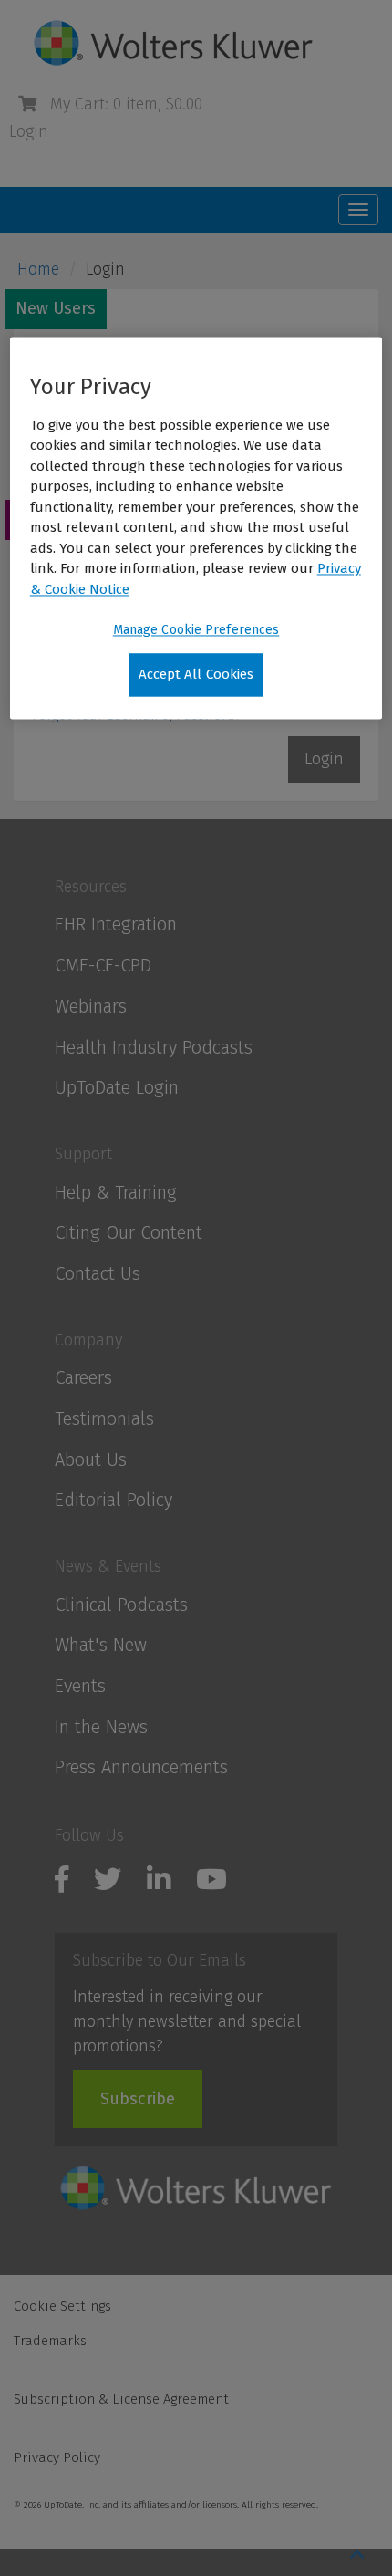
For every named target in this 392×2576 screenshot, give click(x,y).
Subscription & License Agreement (121, 2399)
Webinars (91, 1006)
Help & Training (116, 1192)
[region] (196, 528)
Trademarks (50, 2341)
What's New (101, 1645)
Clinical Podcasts (121, 1605)
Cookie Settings (62, 2306)
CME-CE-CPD (103, 965)
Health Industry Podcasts (154, 1047)
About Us (91, 1459)
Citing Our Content (129, 1232)
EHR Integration (116, 924)
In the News (101, 1727)
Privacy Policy (57, 2457)
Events (80, 1686)
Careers (83, 1377)
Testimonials (104, 1418)
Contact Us (98, 1273)
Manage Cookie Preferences (196, 631)
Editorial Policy (113, 1500)
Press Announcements (141, 1767)
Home (38, 269)
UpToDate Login (117, 1087)
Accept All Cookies (196, 675)
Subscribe (138, 2099)
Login (29, 131)
